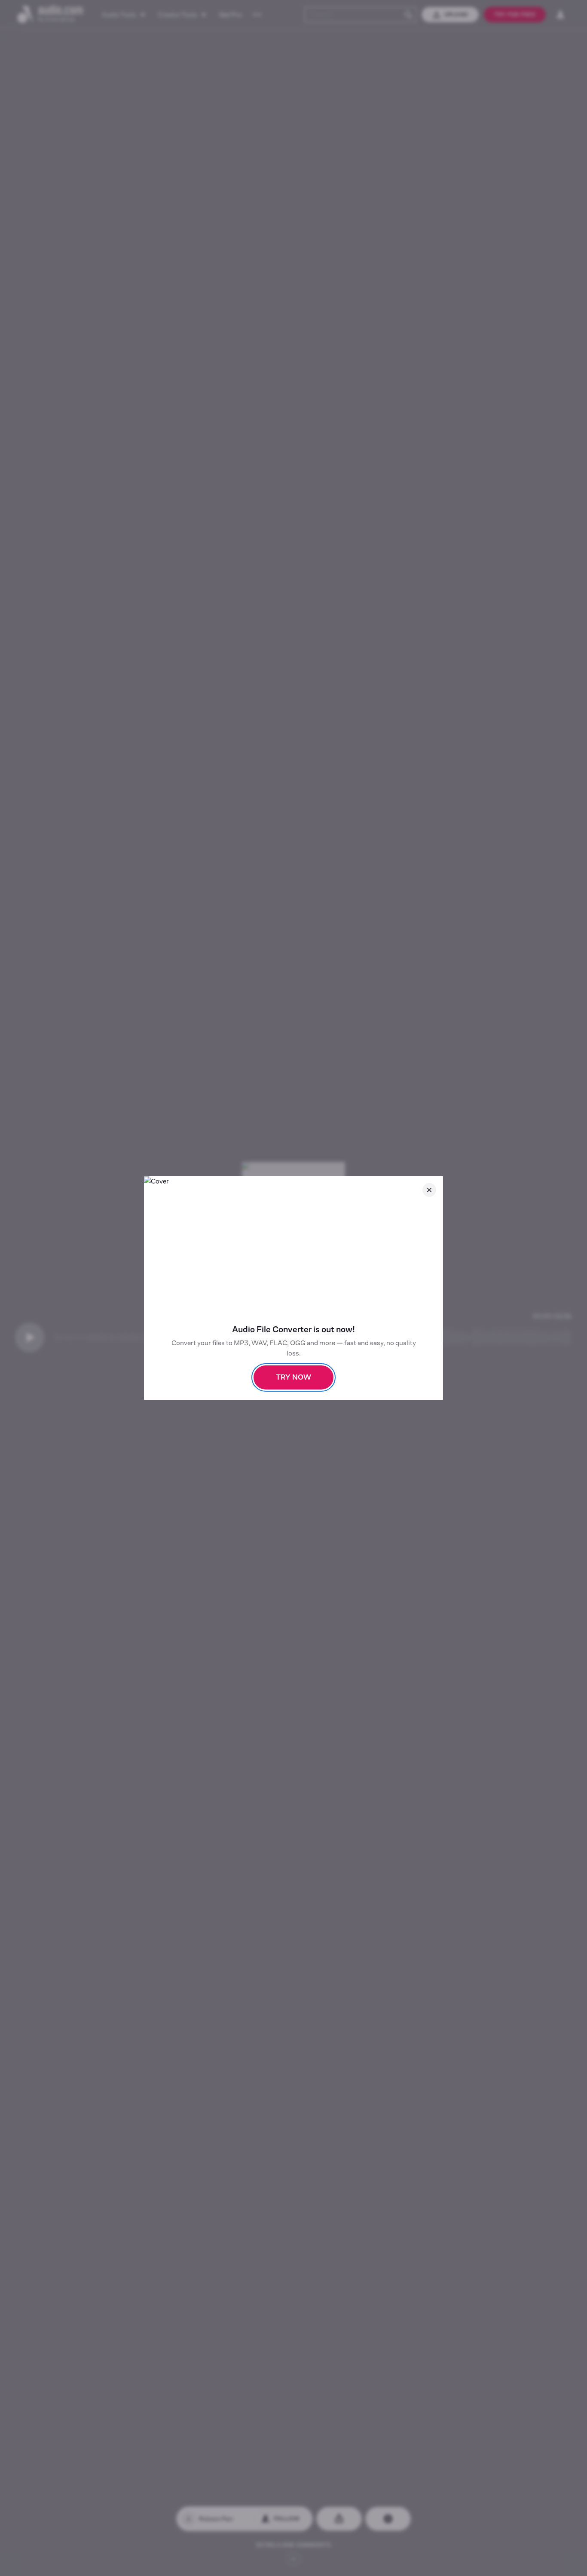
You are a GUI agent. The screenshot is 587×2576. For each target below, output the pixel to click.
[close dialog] (429, 1190)
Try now (293, 1377)
